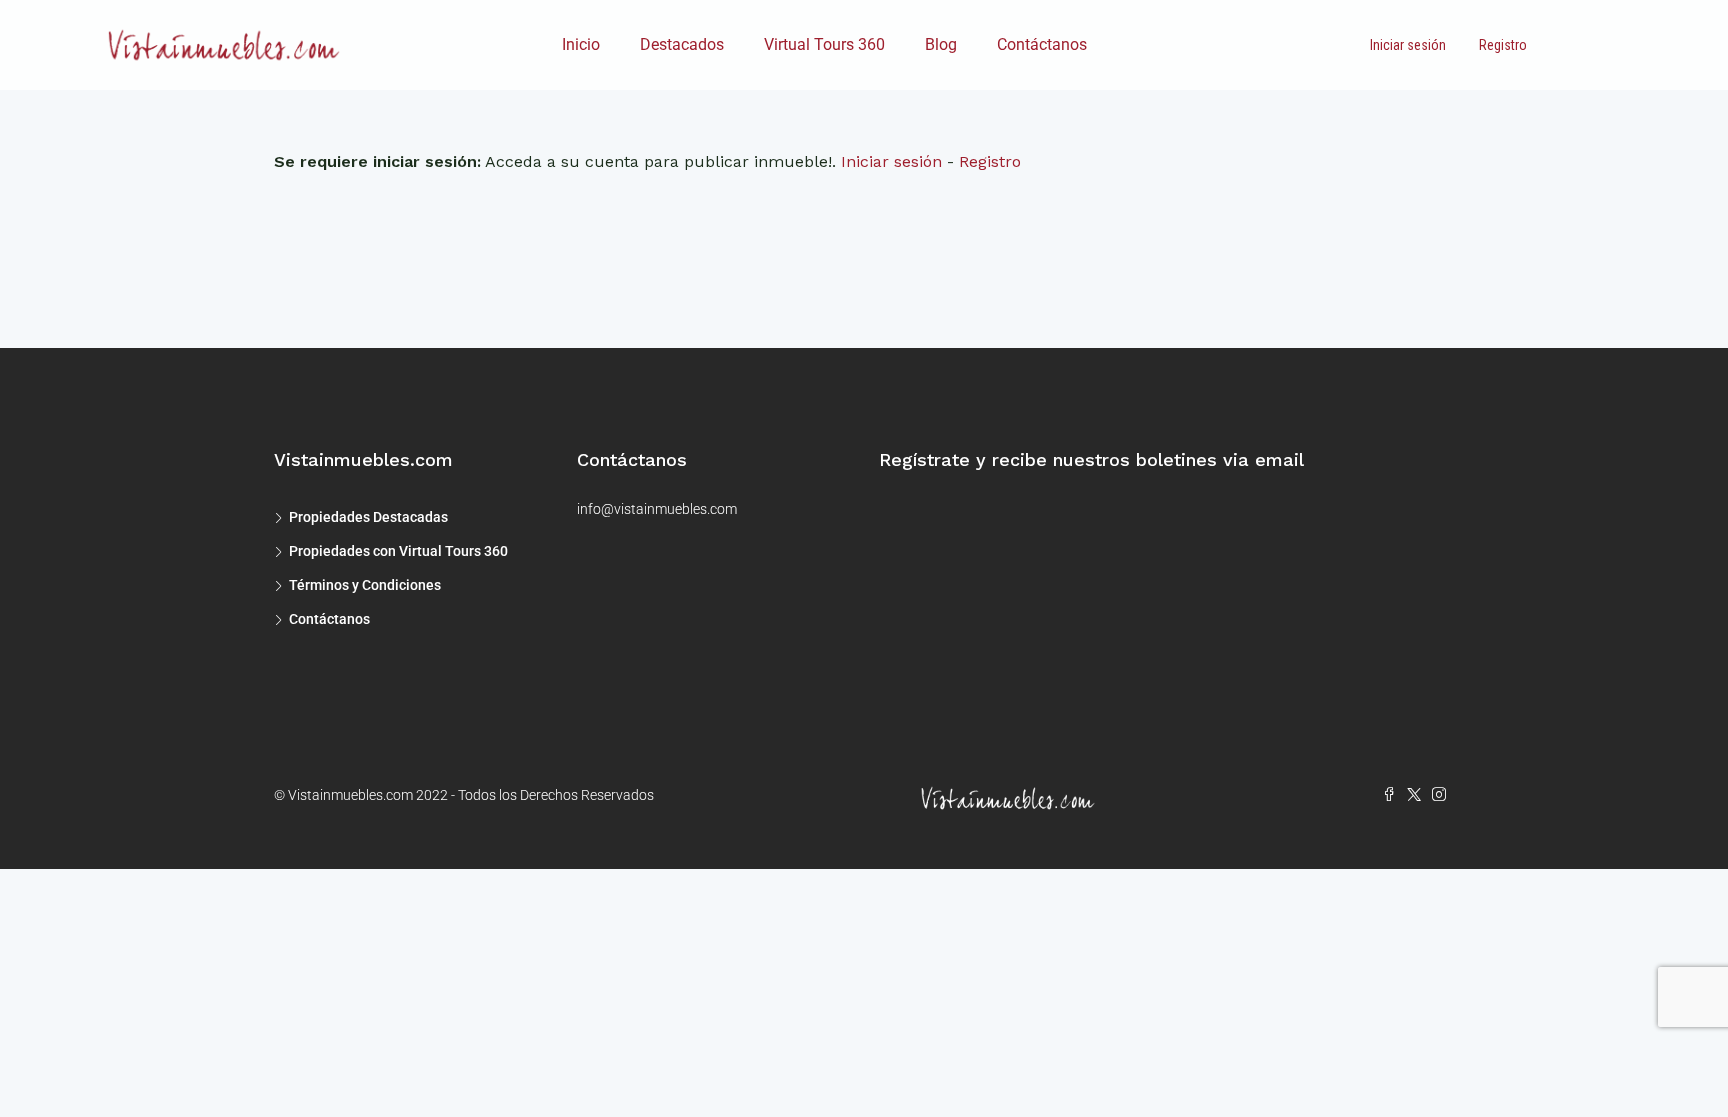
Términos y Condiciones (365, 585)
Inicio (581, 44)
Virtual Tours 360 (824, 44)
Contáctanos (1042, 44)
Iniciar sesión (1408, 45)
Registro (1503, 45)
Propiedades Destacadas (368, 517)
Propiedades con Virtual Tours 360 (398, 551)
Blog (941, 44)
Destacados (682, 44)
